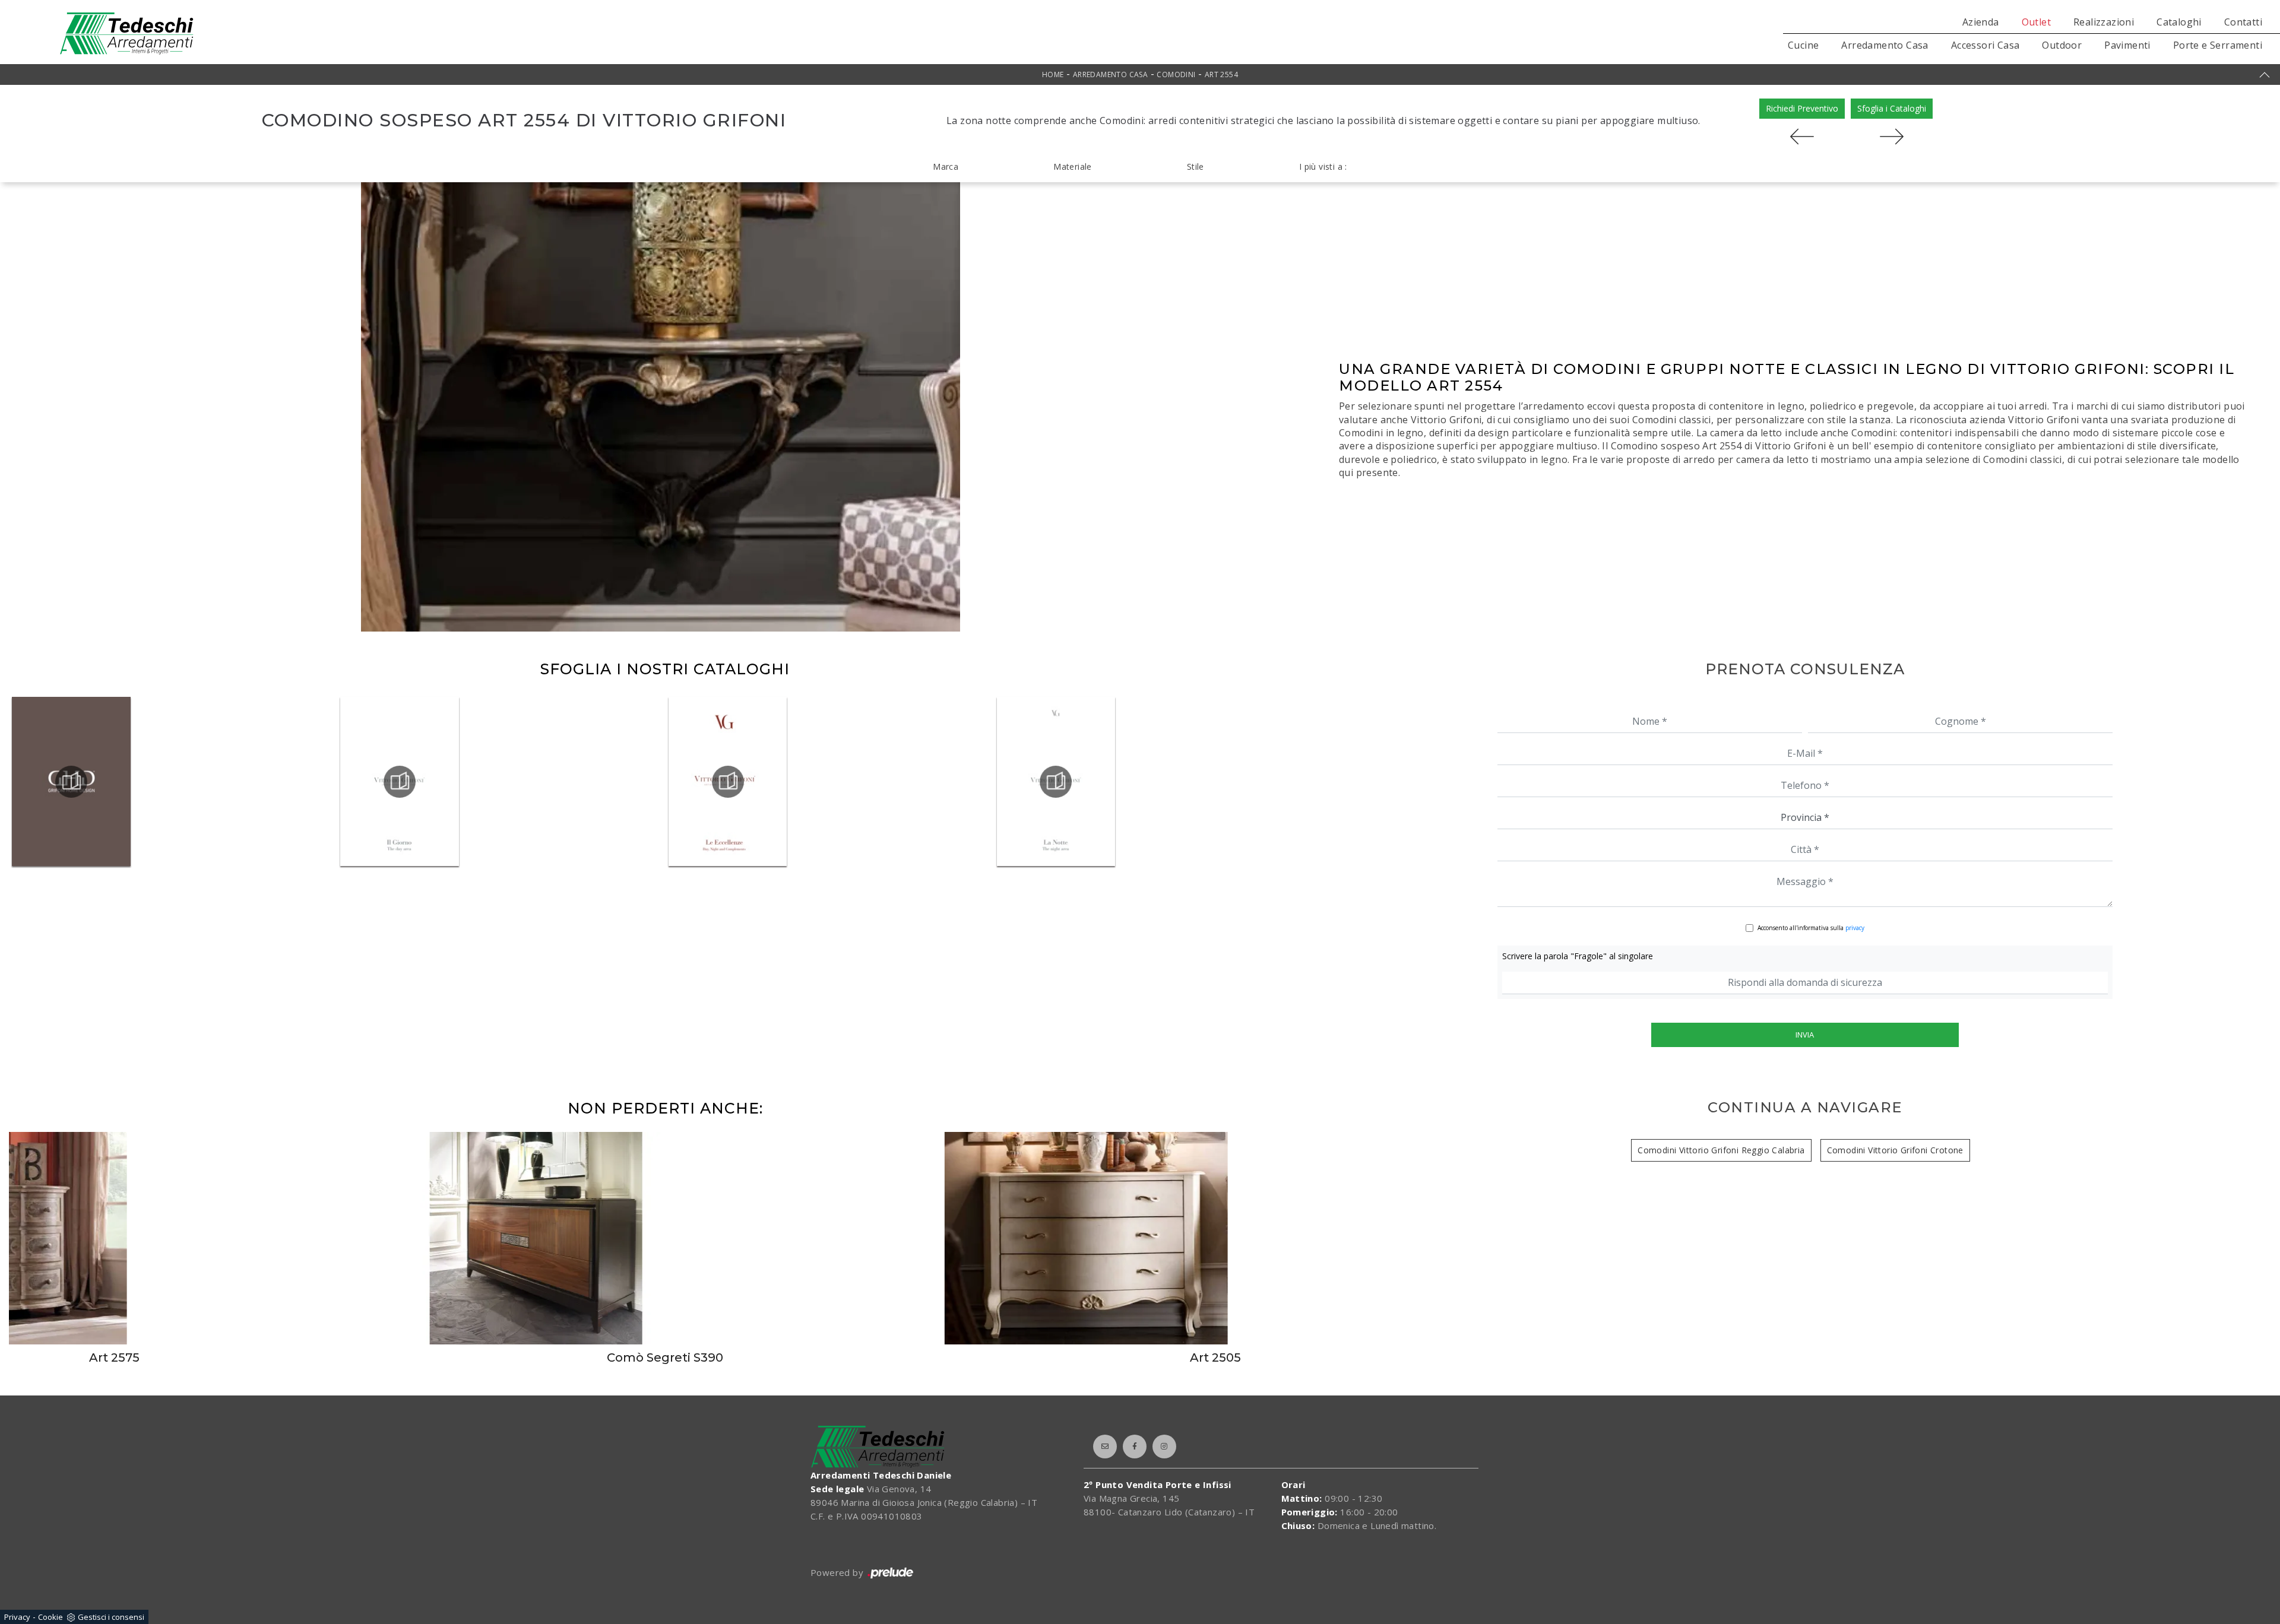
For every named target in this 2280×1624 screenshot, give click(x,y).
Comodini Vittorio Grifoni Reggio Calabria (1721, 1150)
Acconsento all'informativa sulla (1811, 928)
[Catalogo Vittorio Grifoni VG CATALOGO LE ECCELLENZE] (728, 782)
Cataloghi (2179, 22)
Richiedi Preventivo (1802, 108)
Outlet (2036, 22)
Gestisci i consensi (111, 1617)
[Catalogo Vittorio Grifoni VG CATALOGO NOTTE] (1056, 782)
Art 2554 (1221, 74)
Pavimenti (2127, 45)
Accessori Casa (1985, 45)
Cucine (1803, 45)
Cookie (50, 1617)
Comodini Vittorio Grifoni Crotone (1895, 1150)
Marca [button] (946, 166)
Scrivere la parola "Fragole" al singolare (1578, 956)
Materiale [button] (1073, 166)
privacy (1855, 928)
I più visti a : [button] (1323, 166)
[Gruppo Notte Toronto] (1802, 137)
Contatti (2243, 22)
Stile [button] (1196, 166)
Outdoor (2062, 45)
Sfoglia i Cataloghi (1892, 108)
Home (1053, 74)
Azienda (1981, 22)
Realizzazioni (2104, 22)
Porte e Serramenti (2218, 45)
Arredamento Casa (1885, 45)
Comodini (1176, 74)
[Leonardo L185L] (1892, 137)
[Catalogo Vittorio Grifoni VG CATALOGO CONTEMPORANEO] (71, 782)
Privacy (17, 1617)
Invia (1805, 1035)
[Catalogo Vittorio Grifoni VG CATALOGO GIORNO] (400, 782)
